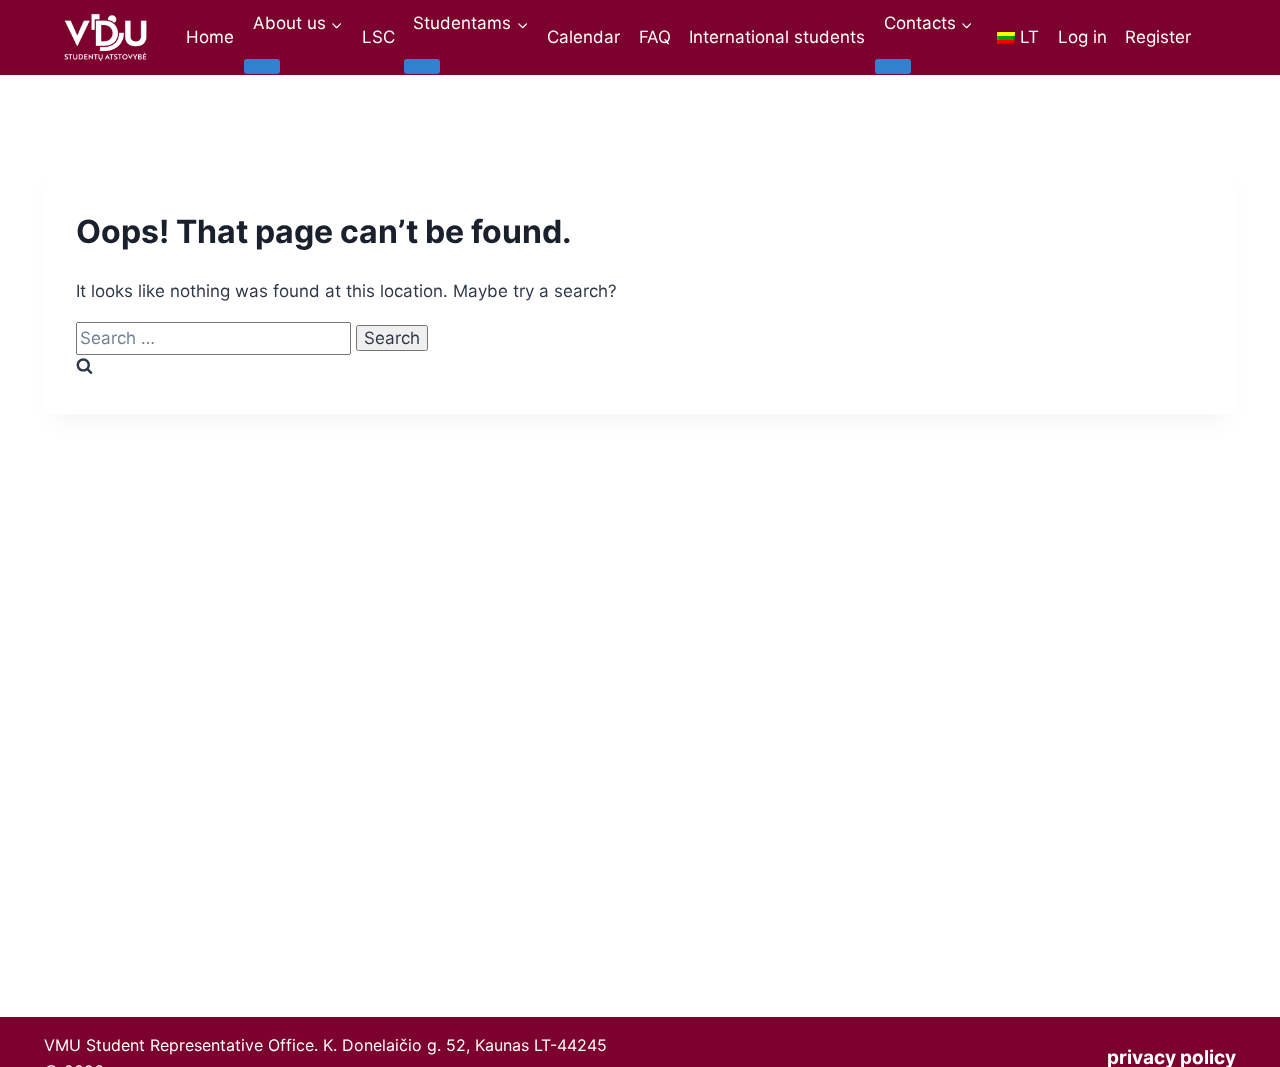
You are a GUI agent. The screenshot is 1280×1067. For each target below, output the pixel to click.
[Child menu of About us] (262, 66)
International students (777, 37)
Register (1158, 37)
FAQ (655, 37)
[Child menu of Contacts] (893, 66)
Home (210, 37)
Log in (1082, 37)
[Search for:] (216, 338)
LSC (378, 37)
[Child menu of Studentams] (422, 66)
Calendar (583, 37)
